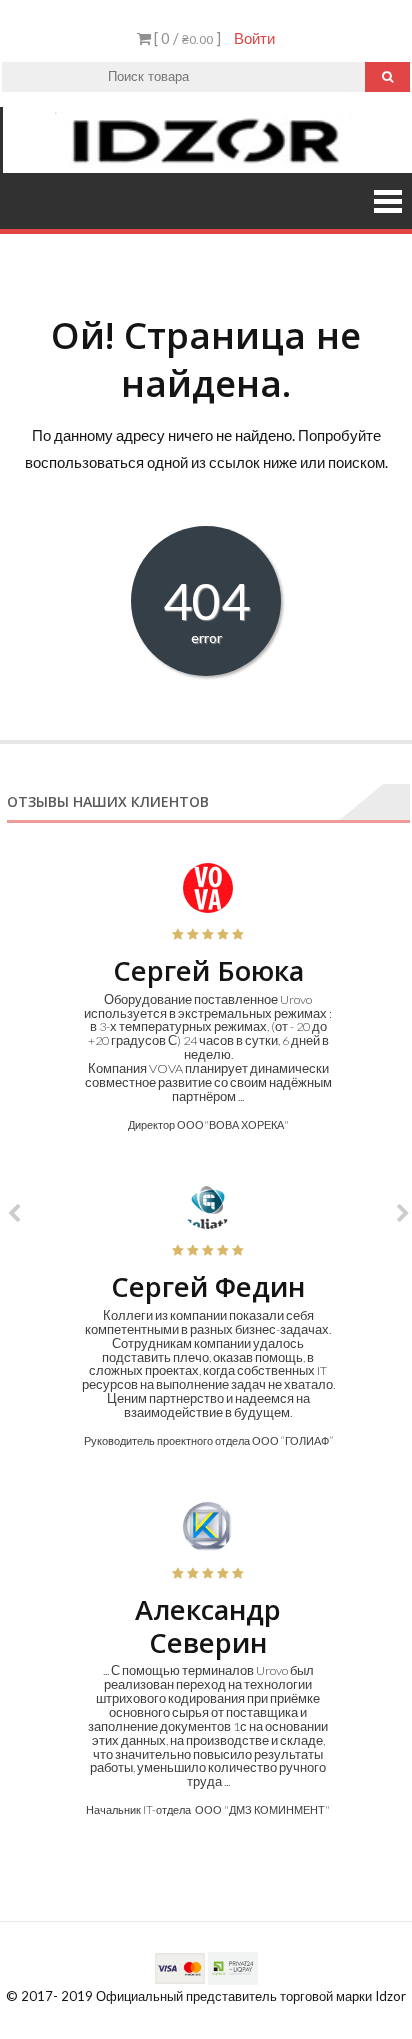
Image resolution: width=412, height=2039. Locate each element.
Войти (254, 38)
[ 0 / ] (186, 38)
